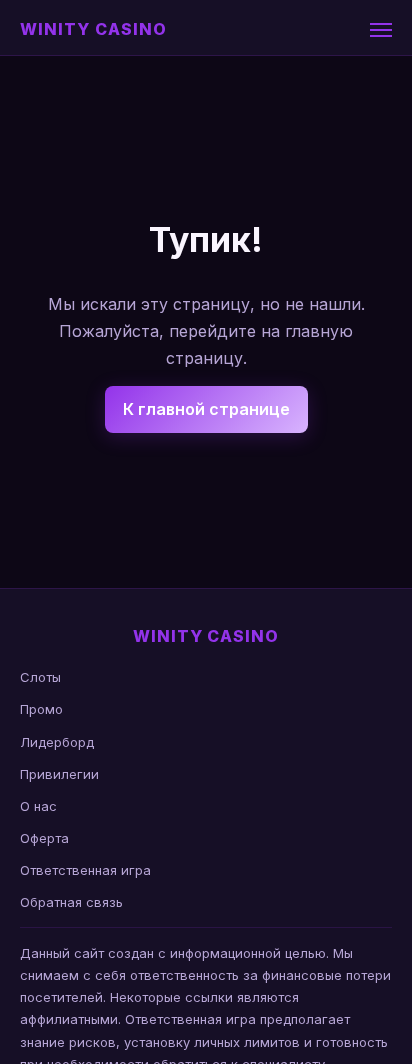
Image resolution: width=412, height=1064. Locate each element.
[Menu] (381, 30)
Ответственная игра (85, 870)
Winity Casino (93, 29)
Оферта (44, 838)
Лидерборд (57, 742)
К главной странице (206, 409)
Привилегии (59, 774)
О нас (38, 806)
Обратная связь (71, 902)
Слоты (40, 677)
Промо (41, 709)
